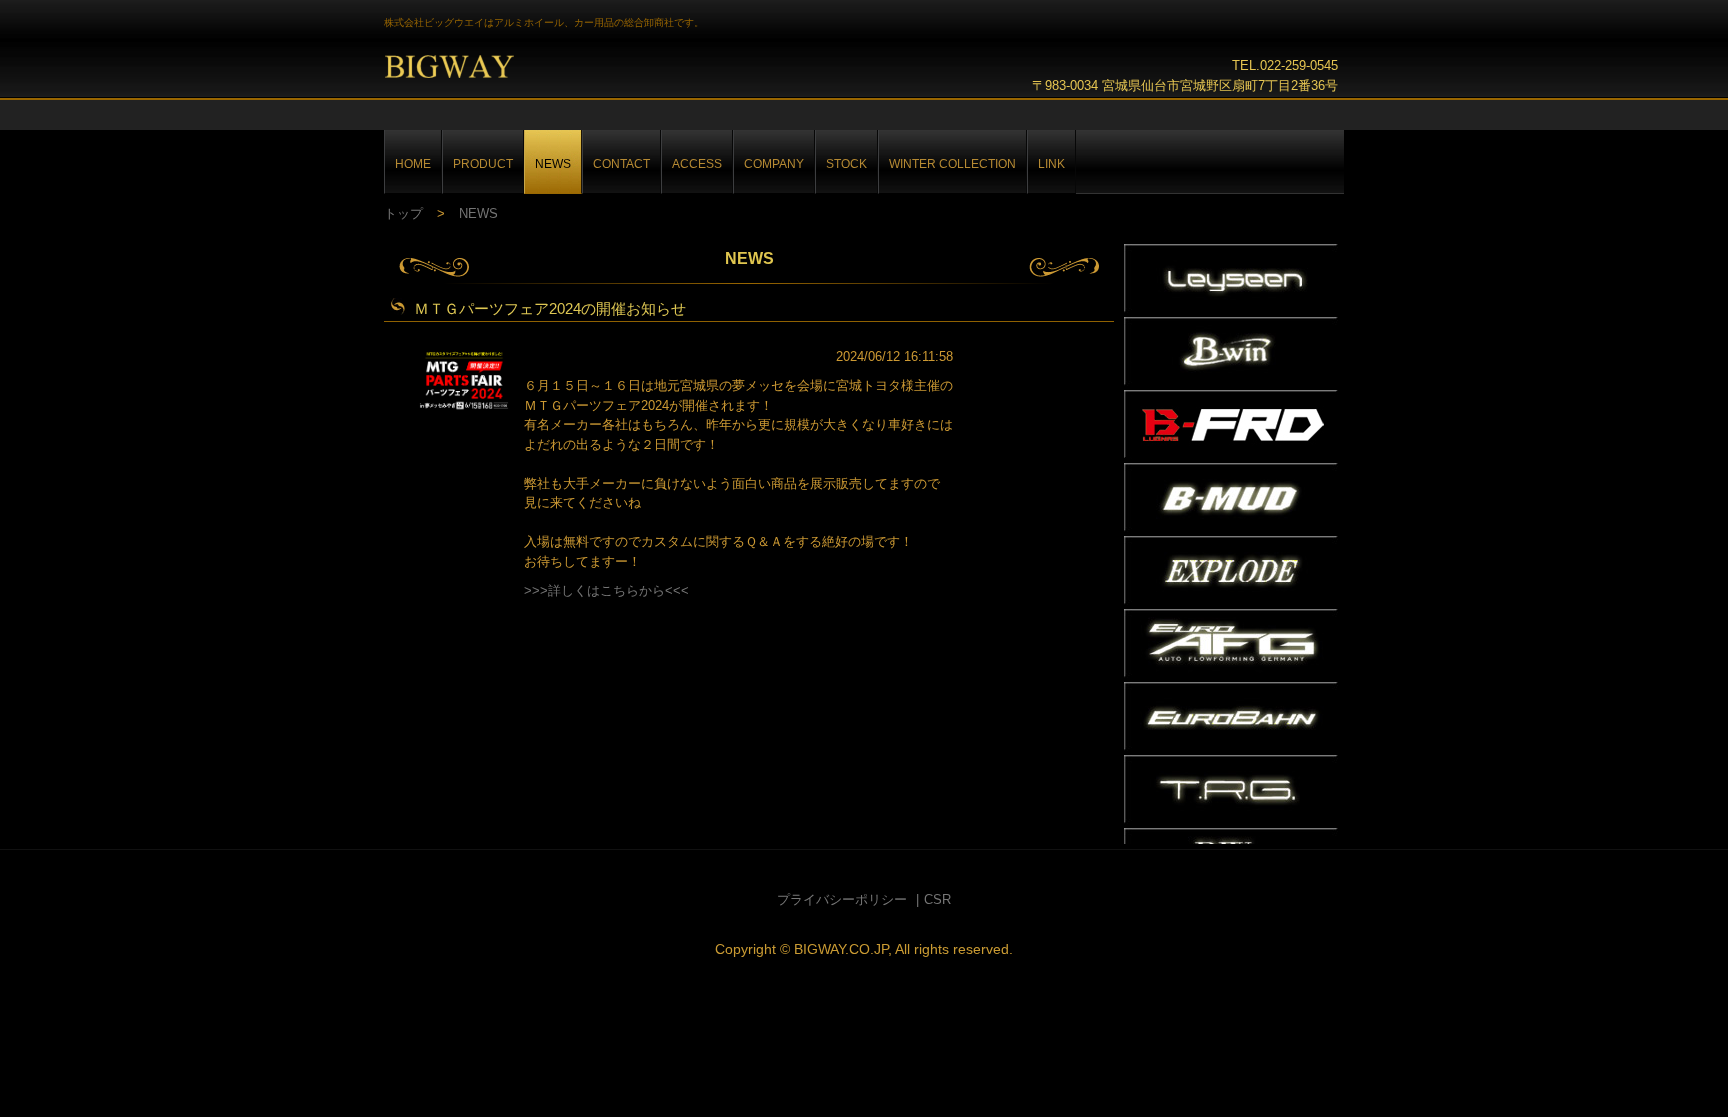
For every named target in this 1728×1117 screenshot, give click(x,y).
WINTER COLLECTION (952, 163)
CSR (937, 899)
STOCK (846, 163)
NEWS (553, 163)
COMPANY (774, 163)
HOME (413, 163)
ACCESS (697, 163)
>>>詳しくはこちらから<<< (606, 590)
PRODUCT (483, 163)
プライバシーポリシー (842, 899)
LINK (1051, 163)
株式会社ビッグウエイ (480, 70)
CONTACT (621, 163)
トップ (403, 213)
